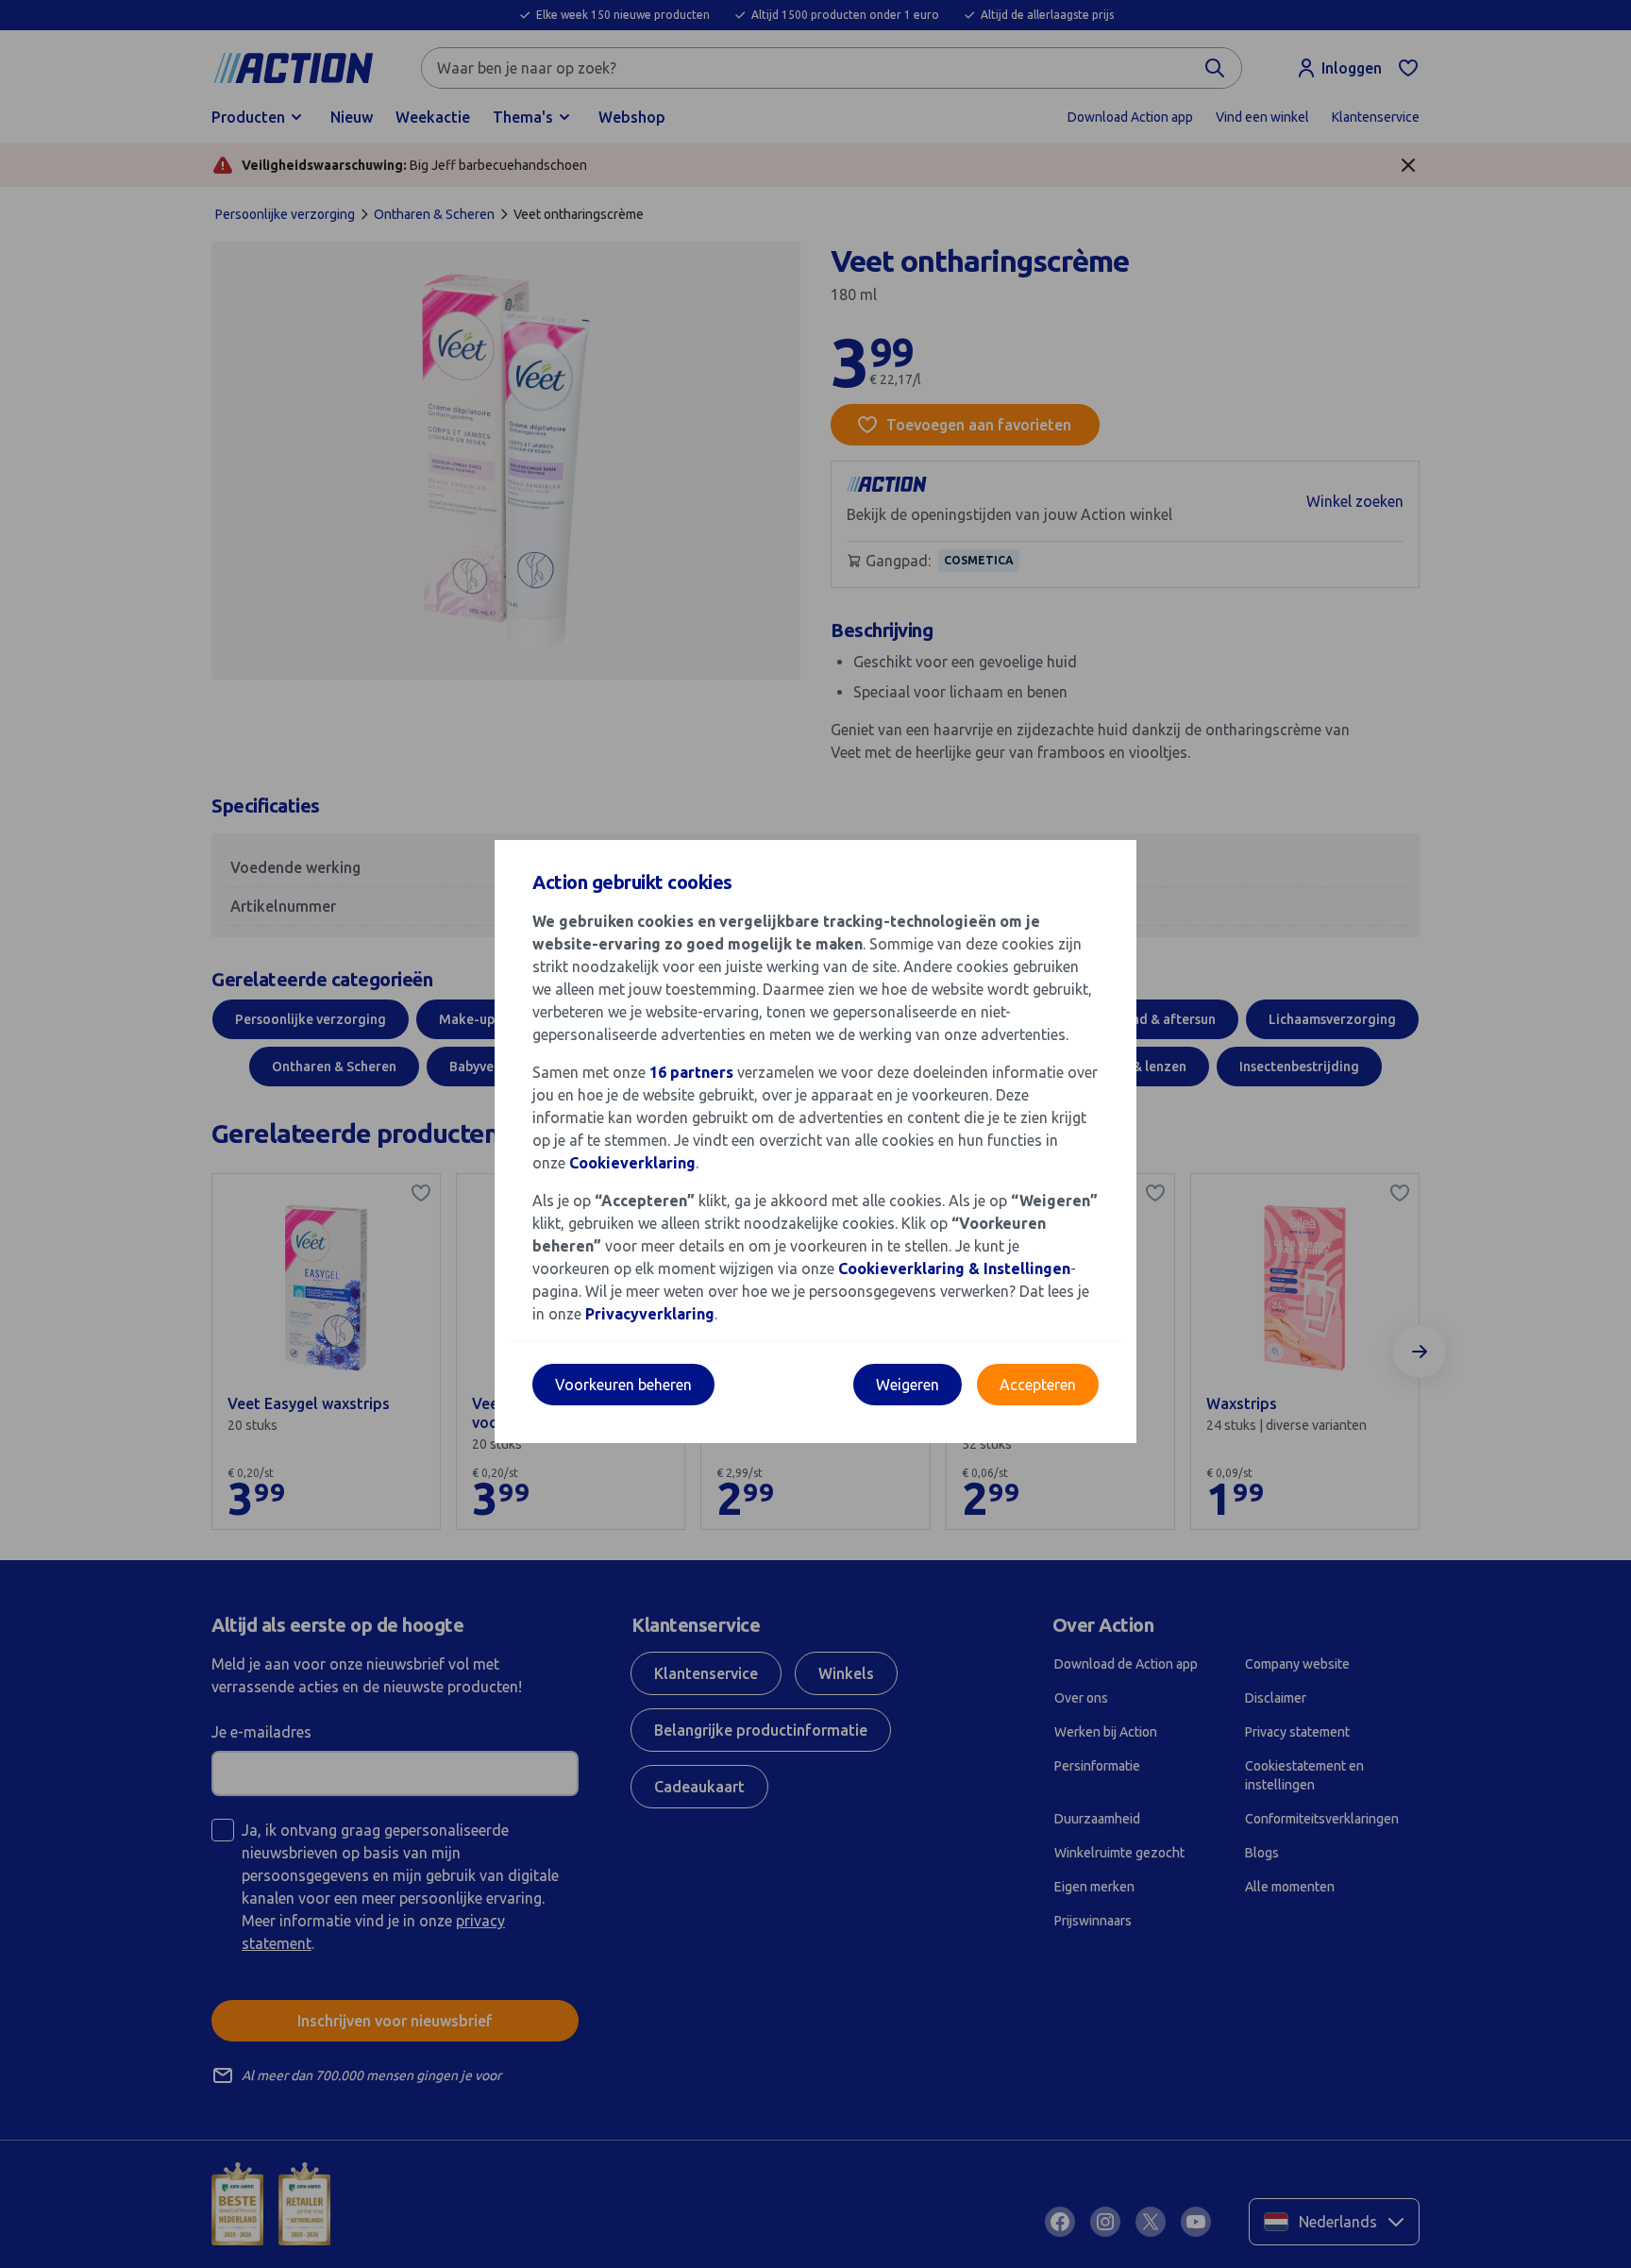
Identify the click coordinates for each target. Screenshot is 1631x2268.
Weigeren (908, 1385)
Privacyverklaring (650, 1314)
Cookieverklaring (632, 1163)
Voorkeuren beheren (623, 1385)
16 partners (691, 1072)
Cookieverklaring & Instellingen (954, 1268)
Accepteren (1038, 1385)
